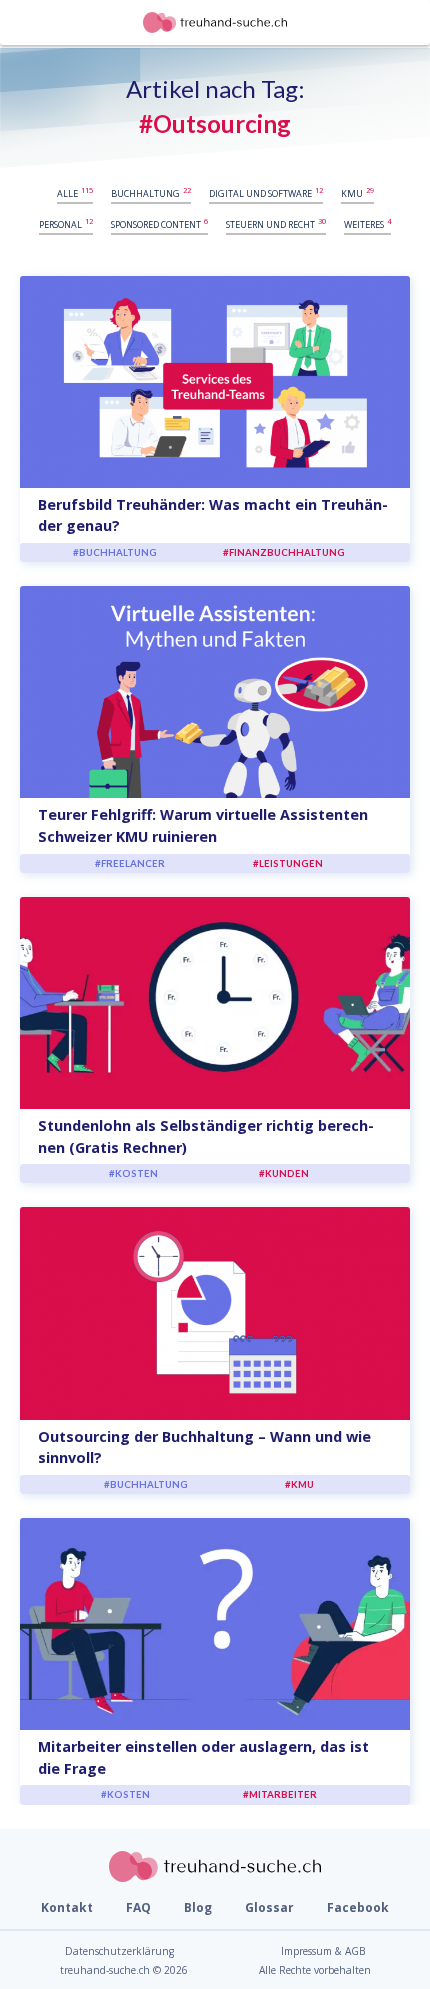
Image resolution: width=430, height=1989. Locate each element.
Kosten (136, 1173)
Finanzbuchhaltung (287, 552)
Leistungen (291, 863)
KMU (357, 192)
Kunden (287, 1173)
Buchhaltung (151, 192)
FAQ (138, 1907)
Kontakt (67, 1907)
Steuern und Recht (276, 223)
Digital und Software (266, 192)
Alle (75, 192)
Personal (66, 223)
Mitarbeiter (283, 1794)
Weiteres (367, 223)
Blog (198, 1907)
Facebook (358, 1907)
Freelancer (133, 863)
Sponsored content (159, 223)
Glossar (269, 1907)
